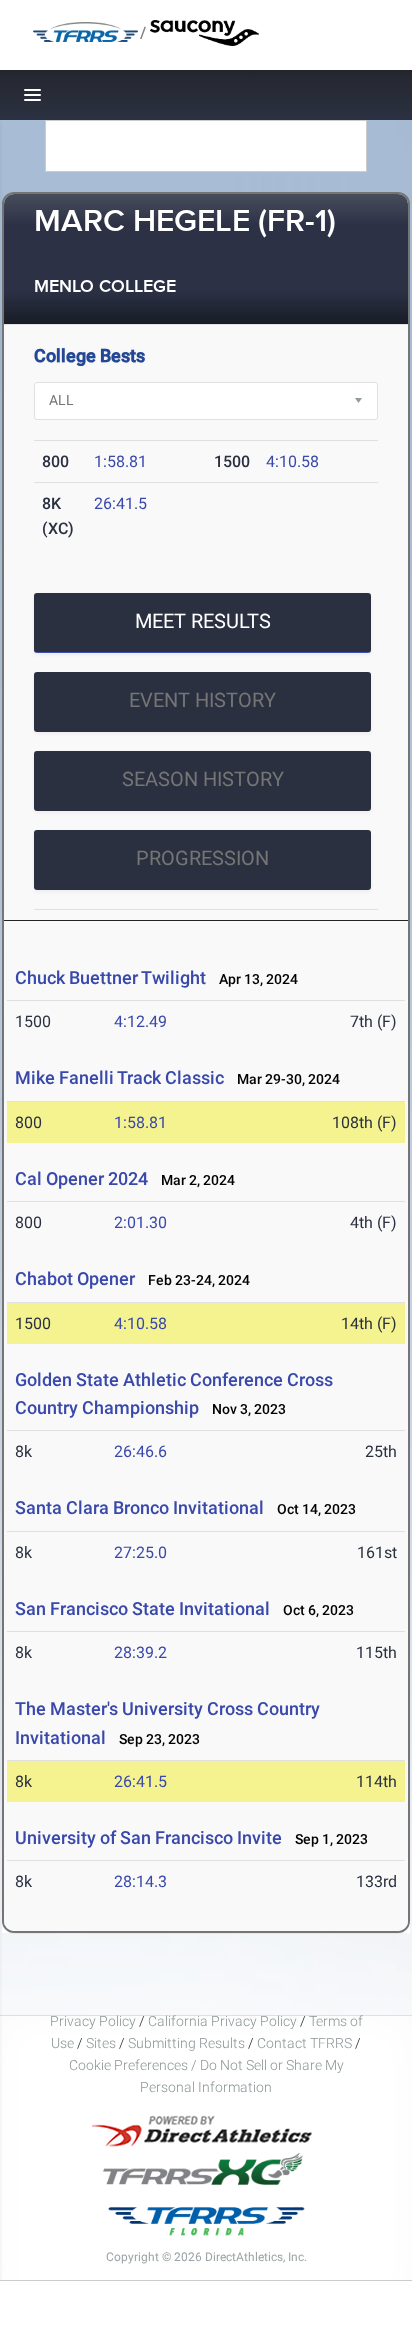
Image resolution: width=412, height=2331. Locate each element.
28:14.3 (140, 1881)
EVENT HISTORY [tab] (202, 700)
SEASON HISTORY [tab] (203, 779)
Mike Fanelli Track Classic (119, 1077)
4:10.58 (292, 461)
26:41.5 (120, 503)
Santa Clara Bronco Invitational (141, 1507)
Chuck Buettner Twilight (110, 977)
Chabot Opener (75, 1278)
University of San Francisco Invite (148, 1837)
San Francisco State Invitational (142, 1608)
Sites (101, 2043)
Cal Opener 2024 (81, 1178)
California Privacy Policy (222, 2021)
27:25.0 (140, 1552)
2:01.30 (140, 1222)
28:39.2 (140, 1652)
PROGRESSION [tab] (202, 858)
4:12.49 (140, 1021)
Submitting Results (186, 2043)
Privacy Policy (93, 2021)
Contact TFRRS (306, 2043)
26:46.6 (140, 1451)
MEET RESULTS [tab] (203, 621)
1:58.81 (120, 461)
